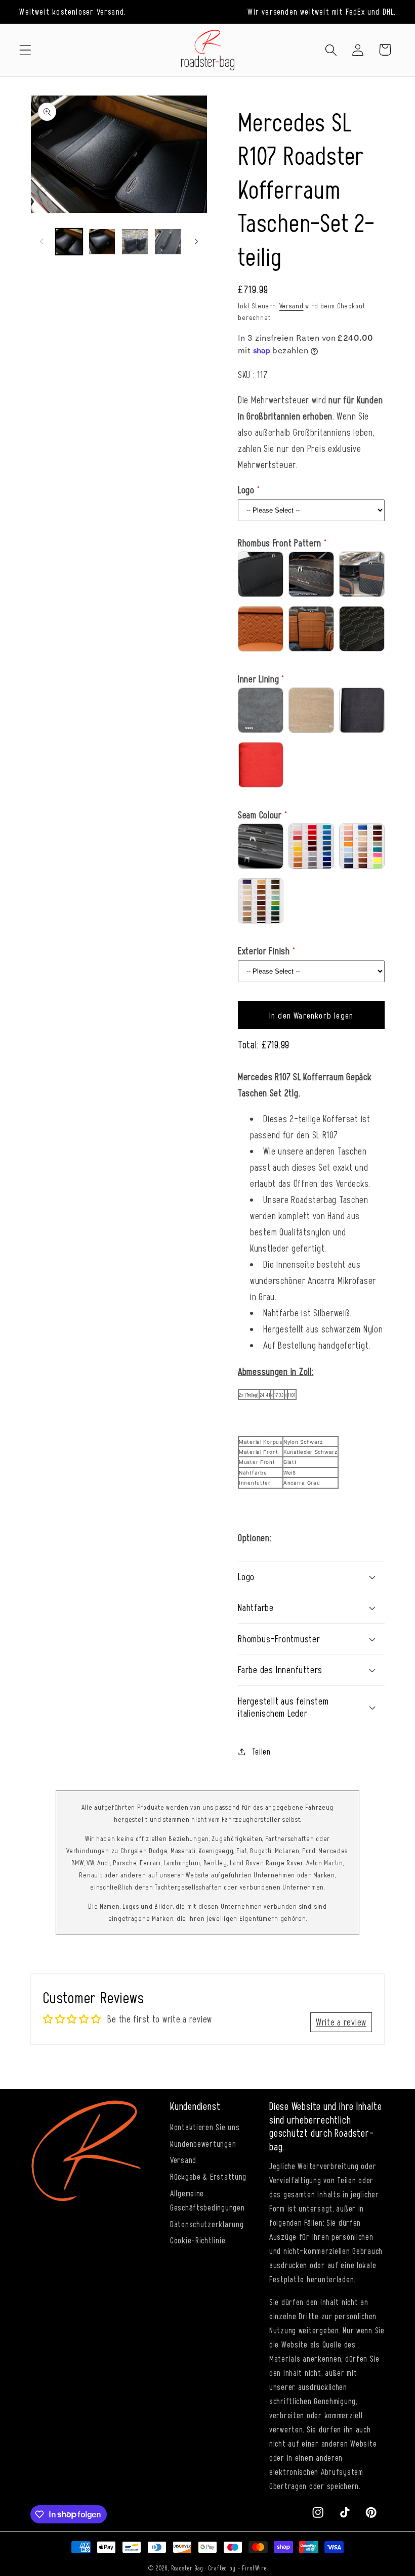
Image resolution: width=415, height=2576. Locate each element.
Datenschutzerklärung (207, 2224)
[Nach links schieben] (41, 242)
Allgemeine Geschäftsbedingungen (207, 2200)
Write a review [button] (341, 2022)
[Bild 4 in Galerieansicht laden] (168, 242)
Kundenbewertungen (203, 2143)
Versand (292, 306)
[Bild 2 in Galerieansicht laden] (102, 242)
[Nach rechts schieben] (196, 242)
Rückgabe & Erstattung (208, 2176)
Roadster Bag (187, 2568)
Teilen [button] (261, 1751)
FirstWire (254, 2568)
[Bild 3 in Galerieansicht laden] (135, 242)
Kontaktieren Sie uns (205, 2127)
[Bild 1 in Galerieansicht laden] (69, 242)
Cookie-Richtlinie (198, 2240)
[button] (26, 50)
